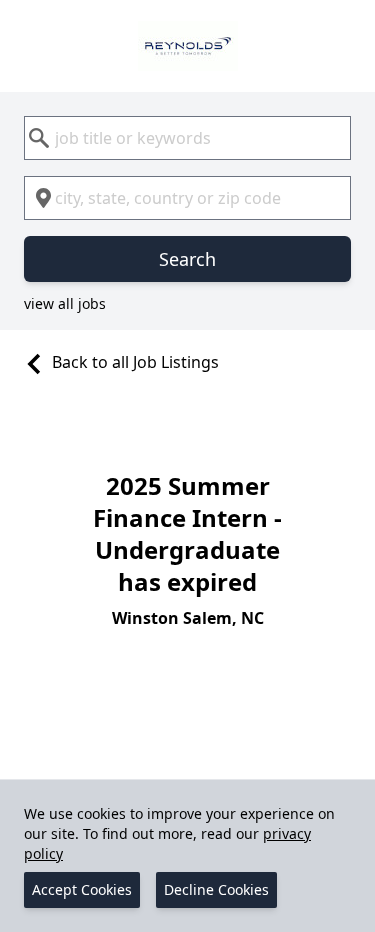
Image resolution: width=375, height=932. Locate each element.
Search (187, 259)
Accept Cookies (82, 889)
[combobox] (187, 138)
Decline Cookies (216, 889)
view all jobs (65, 303)
